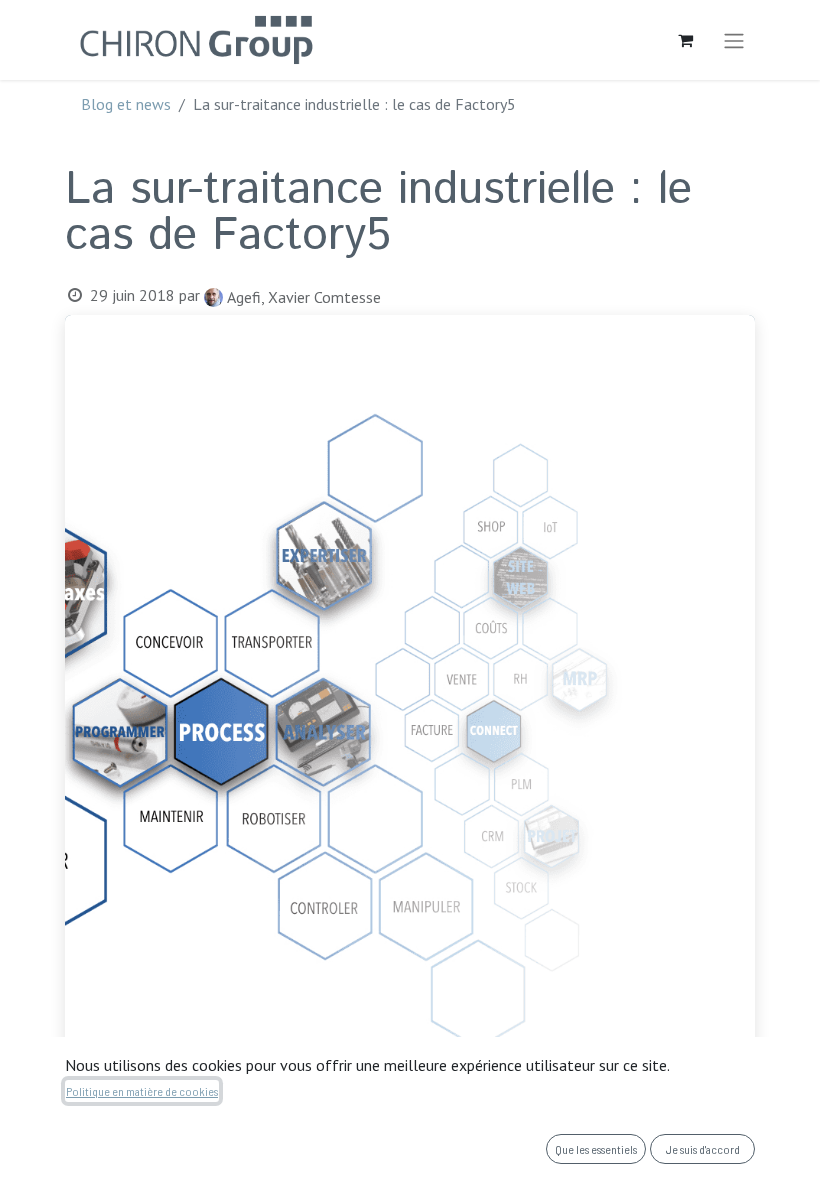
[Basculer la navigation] (734, 40)
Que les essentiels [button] (596, 1149)
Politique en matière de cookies (142, 1091)
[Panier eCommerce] (685, 40)
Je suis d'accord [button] (703, 1149)
